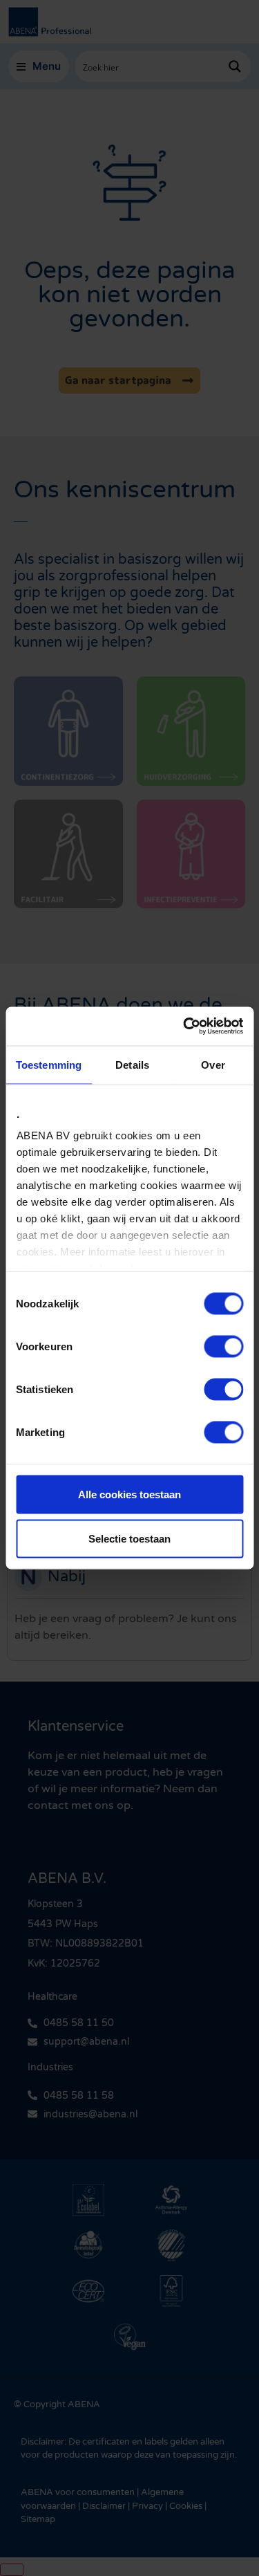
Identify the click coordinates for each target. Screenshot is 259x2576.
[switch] (223, 1346)
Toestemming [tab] (49, 1064)
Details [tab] (132, 1064)
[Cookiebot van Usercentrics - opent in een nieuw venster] (184, 1027)
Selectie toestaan (129, 1538)
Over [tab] (213, 1064)
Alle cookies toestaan (129, 1494)
